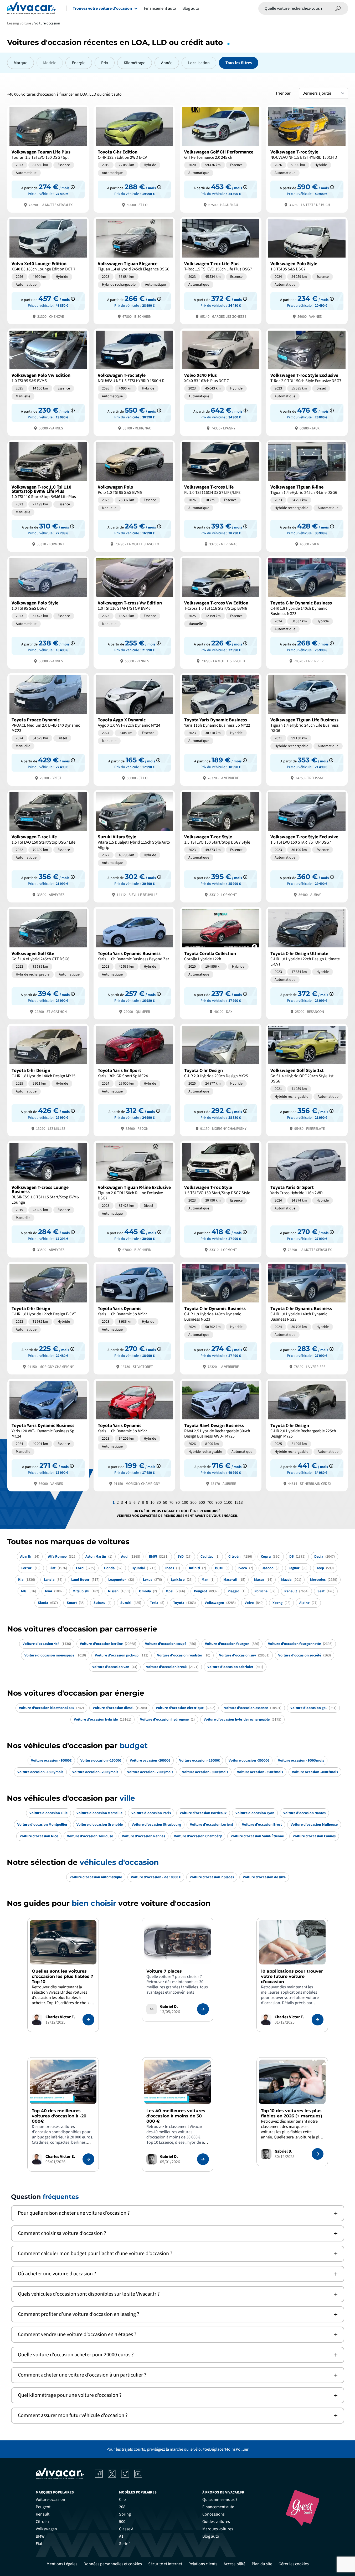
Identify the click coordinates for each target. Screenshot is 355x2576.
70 (171, 1502)
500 (202, 1502)
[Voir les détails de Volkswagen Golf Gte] (48, 963)
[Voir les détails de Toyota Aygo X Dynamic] (134, 729)
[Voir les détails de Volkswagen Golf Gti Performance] (221, 158)
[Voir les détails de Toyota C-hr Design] (48, 1079)
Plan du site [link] (262, 2564)
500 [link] (122, 2522)
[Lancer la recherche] (338, 8)
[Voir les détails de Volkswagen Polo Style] (307, 270)
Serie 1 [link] (125, 2544)
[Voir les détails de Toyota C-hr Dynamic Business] (307, 612)
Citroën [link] (42, 2522)
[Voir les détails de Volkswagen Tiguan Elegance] (134, 270)
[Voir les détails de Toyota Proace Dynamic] (48, 729)
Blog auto (191, 8)
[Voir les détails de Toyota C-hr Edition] (134, 158)
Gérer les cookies (294, 2564)
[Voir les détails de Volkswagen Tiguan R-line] (307, 496)
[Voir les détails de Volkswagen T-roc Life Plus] (221, 270)
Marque (20, 63)
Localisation (199, 63)
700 (210, 1502)
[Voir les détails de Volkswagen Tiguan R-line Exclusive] (134, 1199)
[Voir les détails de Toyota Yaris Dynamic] (134, 1318)
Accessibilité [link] (235, 2564)
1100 (228, 1502)
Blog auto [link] (211, 2536)
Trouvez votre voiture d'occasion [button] (102, 8)
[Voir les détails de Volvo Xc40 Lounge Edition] (48, 270)
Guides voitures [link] (216, 2522)
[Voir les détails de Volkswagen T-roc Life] (48, 846)
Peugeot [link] (43, 2507)
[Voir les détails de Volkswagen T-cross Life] (221, 496)
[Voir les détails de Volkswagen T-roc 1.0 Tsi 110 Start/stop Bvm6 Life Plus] (48, 496)
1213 (239, 1502)
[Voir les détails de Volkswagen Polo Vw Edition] (48, 382)
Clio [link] (122, 2500)
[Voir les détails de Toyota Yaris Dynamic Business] (221, 729)
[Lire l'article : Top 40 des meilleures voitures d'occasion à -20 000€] (88, 2159)
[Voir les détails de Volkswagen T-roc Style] (307, 158)
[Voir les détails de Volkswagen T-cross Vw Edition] (134, 612)
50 (165, 1502)
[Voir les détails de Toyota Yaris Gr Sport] (134, 1079)
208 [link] (122, 2507)
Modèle (50, 63)
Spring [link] (125, 2514)
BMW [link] (40, 2536)
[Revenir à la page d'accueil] (31, 8)
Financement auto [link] (218, 2507)
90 (178, 1502)
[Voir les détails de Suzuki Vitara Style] (134, 846)
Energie (79, 63)
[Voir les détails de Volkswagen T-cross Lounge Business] (48, 1199)
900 (219, 1502)
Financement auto (160, 8)
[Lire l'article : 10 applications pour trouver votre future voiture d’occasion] (318, 2020)
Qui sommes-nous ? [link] (220, 2500)
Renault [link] (43, 2514)
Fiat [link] (39, 2544)
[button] (178, 2213)
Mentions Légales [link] (62, 2564)
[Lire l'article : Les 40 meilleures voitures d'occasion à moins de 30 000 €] (203, 2159)
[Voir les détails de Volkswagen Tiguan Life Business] (307, 729)
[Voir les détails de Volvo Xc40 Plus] (221, 382)
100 (185, 1502)
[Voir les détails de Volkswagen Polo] (134, 496)
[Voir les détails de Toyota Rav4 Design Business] (221, 1435)
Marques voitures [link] (218, 2529)
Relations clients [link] (203, 2564)
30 (159, 1502)
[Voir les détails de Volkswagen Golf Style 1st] (307, 1079)
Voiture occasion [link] (50, 2500)
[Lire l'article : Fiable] (88, 2020)
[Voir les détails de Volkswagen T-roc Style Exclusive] (307, 382)
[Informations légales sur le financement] (73, 187)
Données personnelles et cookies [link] (113, 2564)
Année (167, 63)
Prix (105, 63)
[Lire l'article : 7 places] (203, 2009)
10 (152, 1502)
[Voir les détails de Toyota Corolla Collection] (221, 963)
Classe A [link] (126, 2529)
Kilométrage (135, 63)
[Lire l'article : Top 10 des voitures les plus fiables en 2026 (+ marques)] (318, 2154)
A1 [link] (121, 2536)
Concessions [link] (213, 2514)
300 (193, 1502)
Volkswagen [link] (46, 2529)
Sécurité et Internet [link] (165, 2564)
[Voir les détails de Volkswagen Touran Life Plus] (48, 158)
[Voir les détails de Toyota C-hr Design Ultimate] (307, 963)
